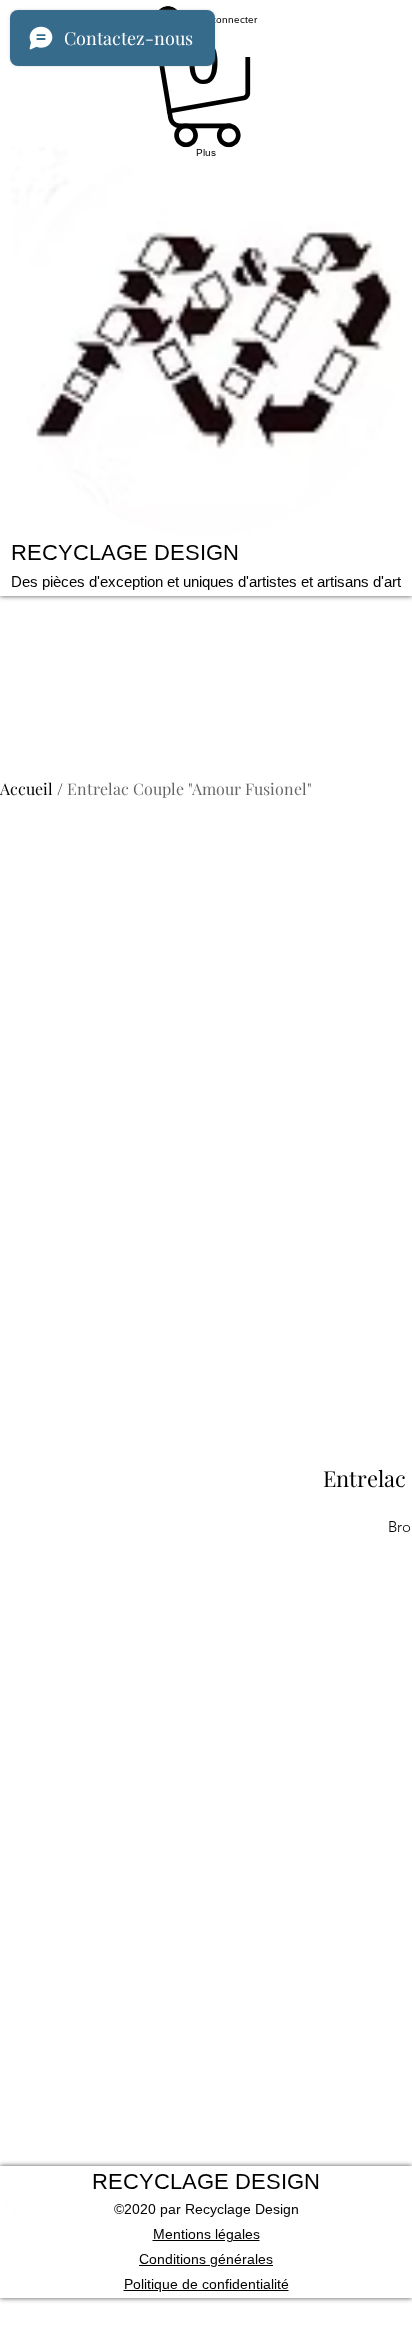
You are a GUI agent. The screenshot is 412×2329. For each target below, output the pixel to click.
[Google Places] (206, 2207)
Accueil (26, 788)
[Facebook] (206, 2227)
